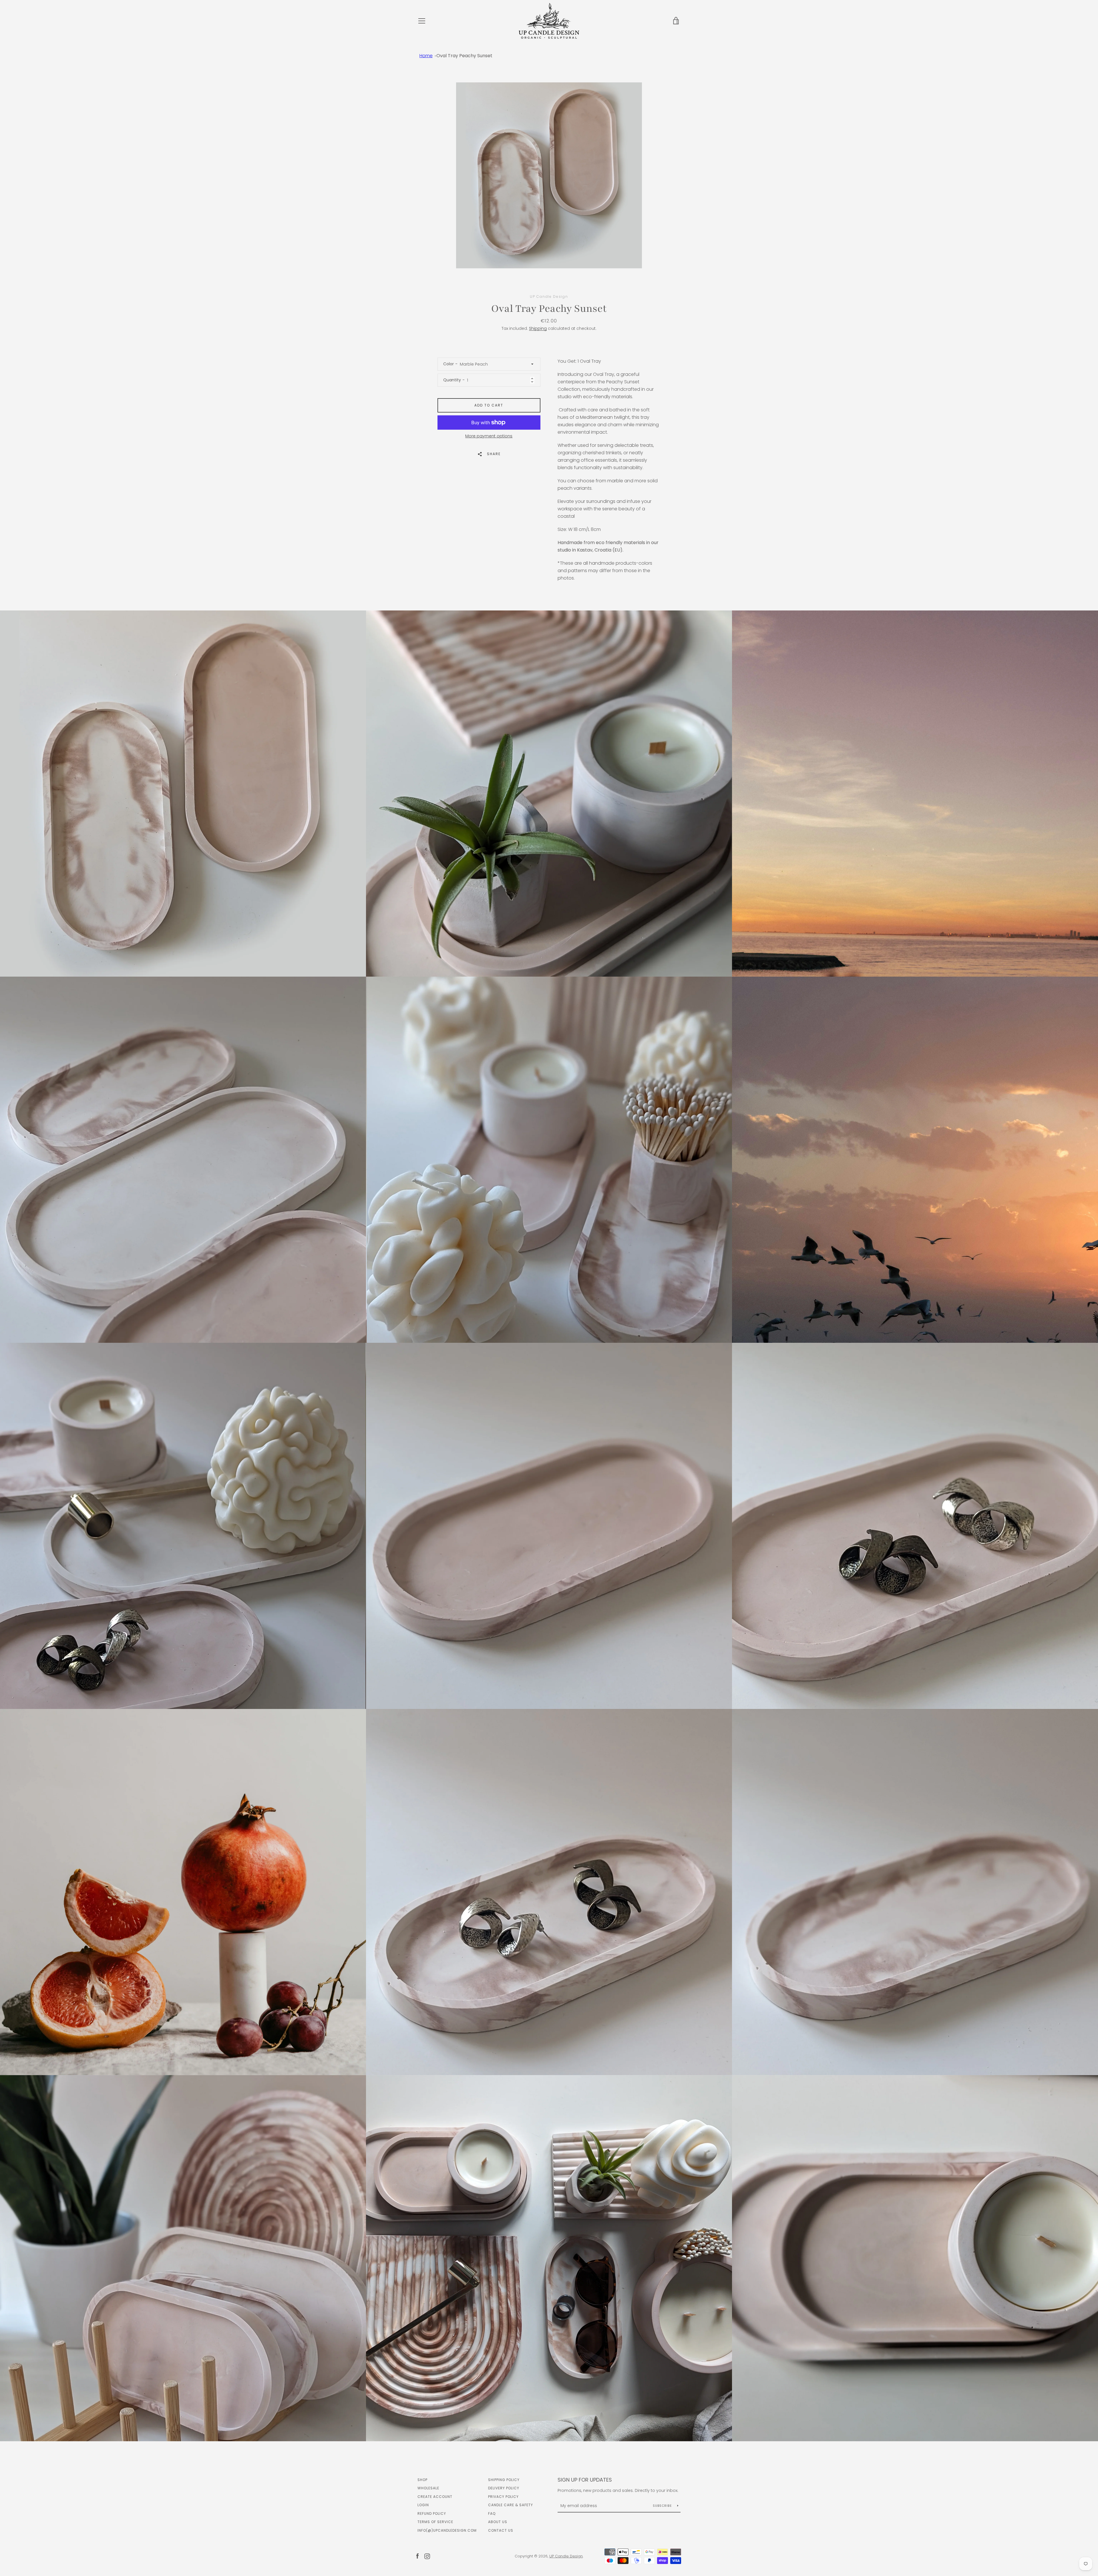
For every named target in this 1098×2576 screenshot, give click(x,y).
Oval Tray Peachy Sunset (464, 56)
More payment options (489, 436)
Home (426, 56)
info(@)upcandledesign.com (447, 2530)
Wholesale (428, 2488)
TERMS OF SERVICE (435, 2522)
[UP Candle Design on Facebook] (417, 2556)
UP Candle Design (566, 2556)
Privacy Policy (503, 2497)
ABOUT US (498, 2522)
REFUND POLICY (432, 2513)
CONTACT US (501, 2530)
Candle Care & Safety (511, 2505)
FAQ (492, 2513)
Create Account (435, 2497)
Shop (422, 2480)
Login (423, 2505)
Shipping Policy (504, 2480)
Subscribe (663, 2506)
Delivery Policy (504, 2488)
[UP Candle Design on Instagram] (427, 2556)
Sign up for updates (585, 2480)
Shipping (538, 328)
